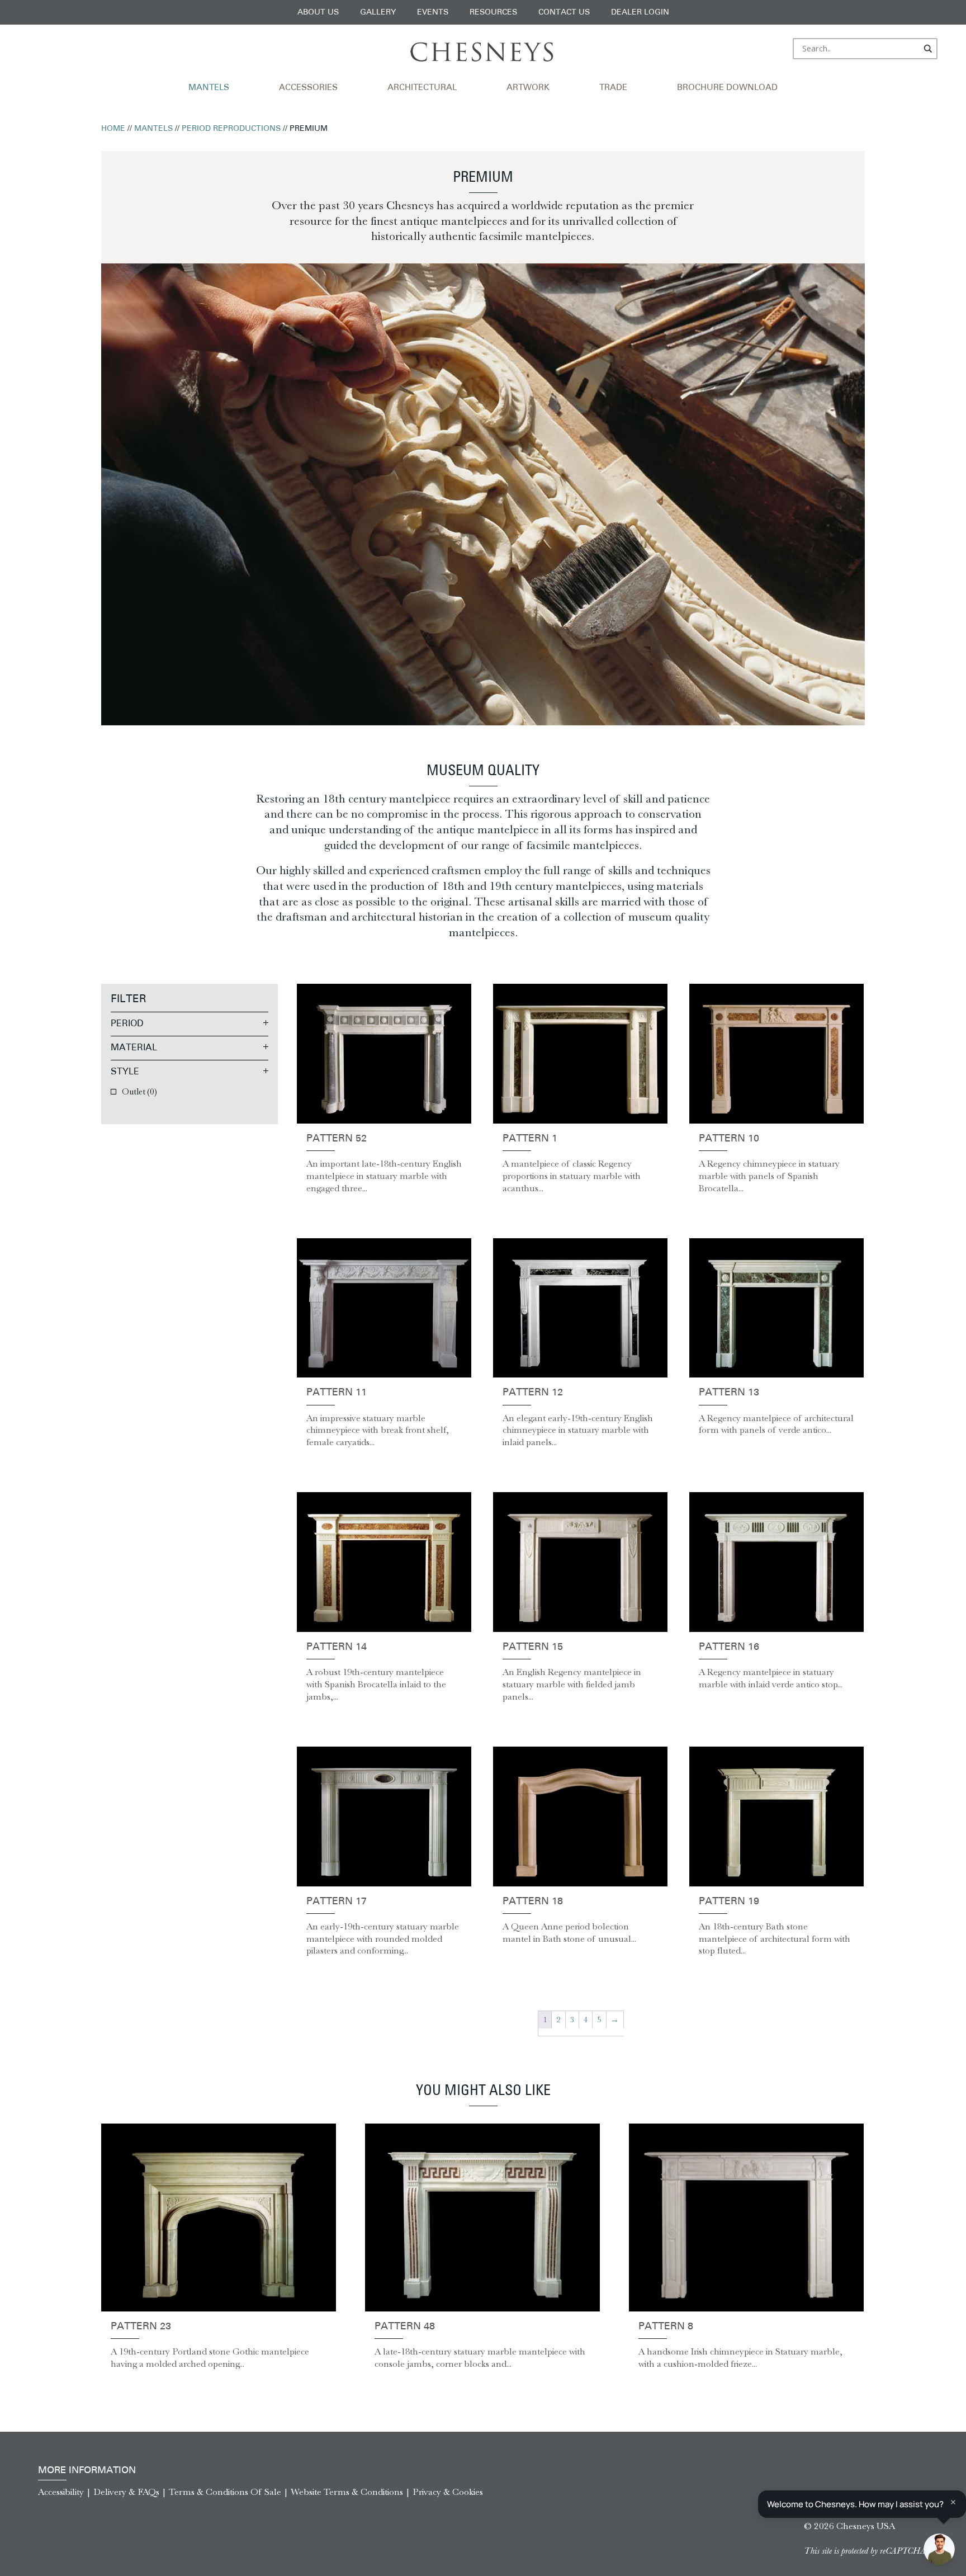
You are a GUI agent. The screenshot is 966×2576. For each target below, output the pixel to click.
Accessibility (61, 2492)
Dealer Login (640, 13)
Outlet (139, 1091)
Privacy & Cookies (448, 2492)
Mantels (209, 88)
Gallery (378, 13)
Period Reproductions (231, 129)
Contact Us (564, 13)
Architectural (422, 88)
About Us (318, 13)
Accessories (308, 88)
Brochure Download (727, 88)
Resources (493, 13)
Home (113, 129)
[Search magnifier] (929, 49)
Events (433, 13)
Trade (613, 88)
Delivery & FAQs (126, 2492)
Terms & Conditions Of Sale (225, 2492)
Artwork (528, 88)
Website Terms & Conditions (347, 2492)
